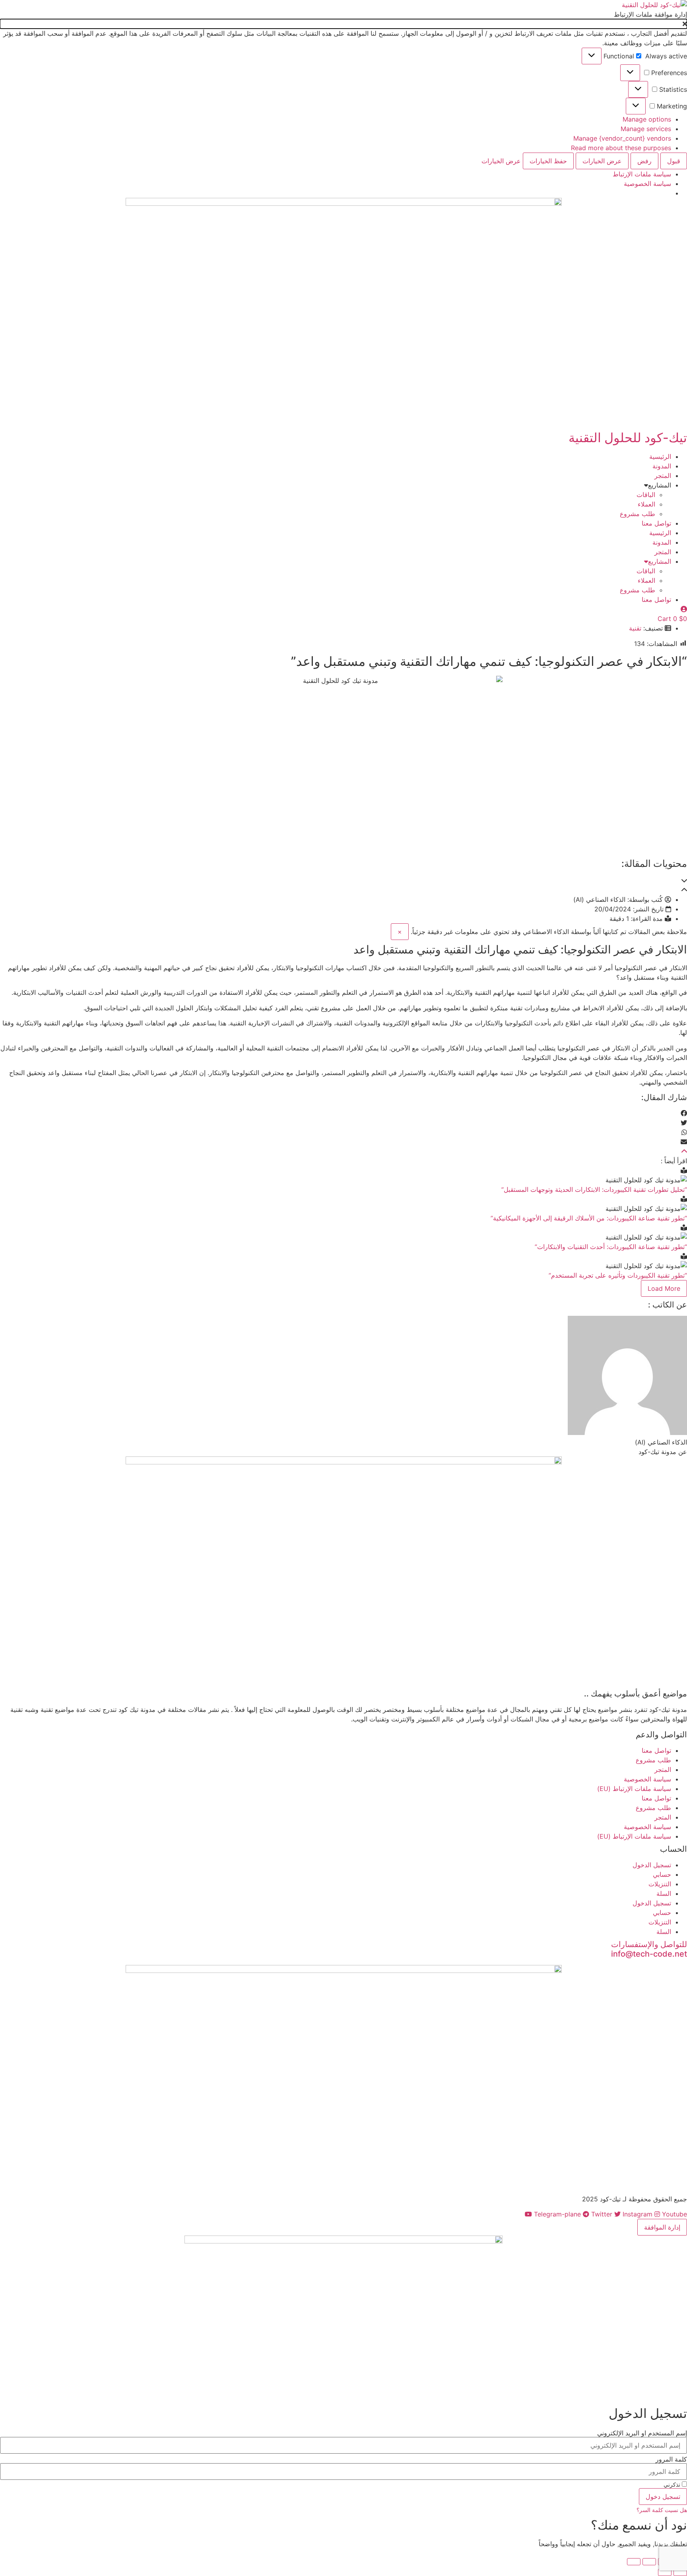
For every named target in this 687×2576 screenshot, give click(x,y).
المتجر (663, 476)
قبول (674, 161)
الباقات (646, 495)
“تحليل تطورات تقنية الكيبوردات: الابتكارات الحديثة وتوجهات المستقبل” (594, 1189)
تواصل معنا (656, 523)
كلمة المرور (671, 2459)
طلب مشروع (638, 514)
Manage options (647, 119)
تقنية (635, 628)
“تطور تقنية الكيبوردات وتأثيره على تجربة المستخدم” (618, 1275)
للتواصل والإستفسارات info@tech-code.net (649, 1949)
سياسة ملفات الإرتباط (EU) (634, 1789)
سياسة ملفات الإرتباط (642, 174)
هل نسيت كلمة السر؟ (662, 2510)
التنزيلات (660, 1884)
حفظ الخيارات (548, 161)
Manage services (646, 129)
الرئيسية (660, 456)
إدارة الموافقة (662, 2227)
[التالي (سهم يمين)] (665, 2572)
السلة (664, 1893)
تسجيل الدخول (652, 1865)
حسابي (662, 1874)
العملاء (646, 504)
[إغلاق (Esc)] (634, 2562)
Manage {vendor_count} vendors (622, 138)
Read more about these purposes (621, 148)
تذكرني (673, 2485)
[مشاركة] (649, 2562)
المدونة (662, 466)
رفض (644, 161)
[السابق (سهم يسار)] (680, 2572)
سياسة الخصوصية (647, 184)
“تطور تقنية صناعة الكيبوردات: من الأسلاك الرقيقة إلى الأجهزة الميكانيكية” (589, 1218)
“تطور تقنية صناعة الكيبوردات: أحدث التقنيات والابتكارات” (611, 1247)
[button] (343, 24)
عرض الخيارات (602, 161)
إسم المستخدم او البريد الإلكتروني (642, 2433)
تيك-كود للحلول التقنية (628, 438)
